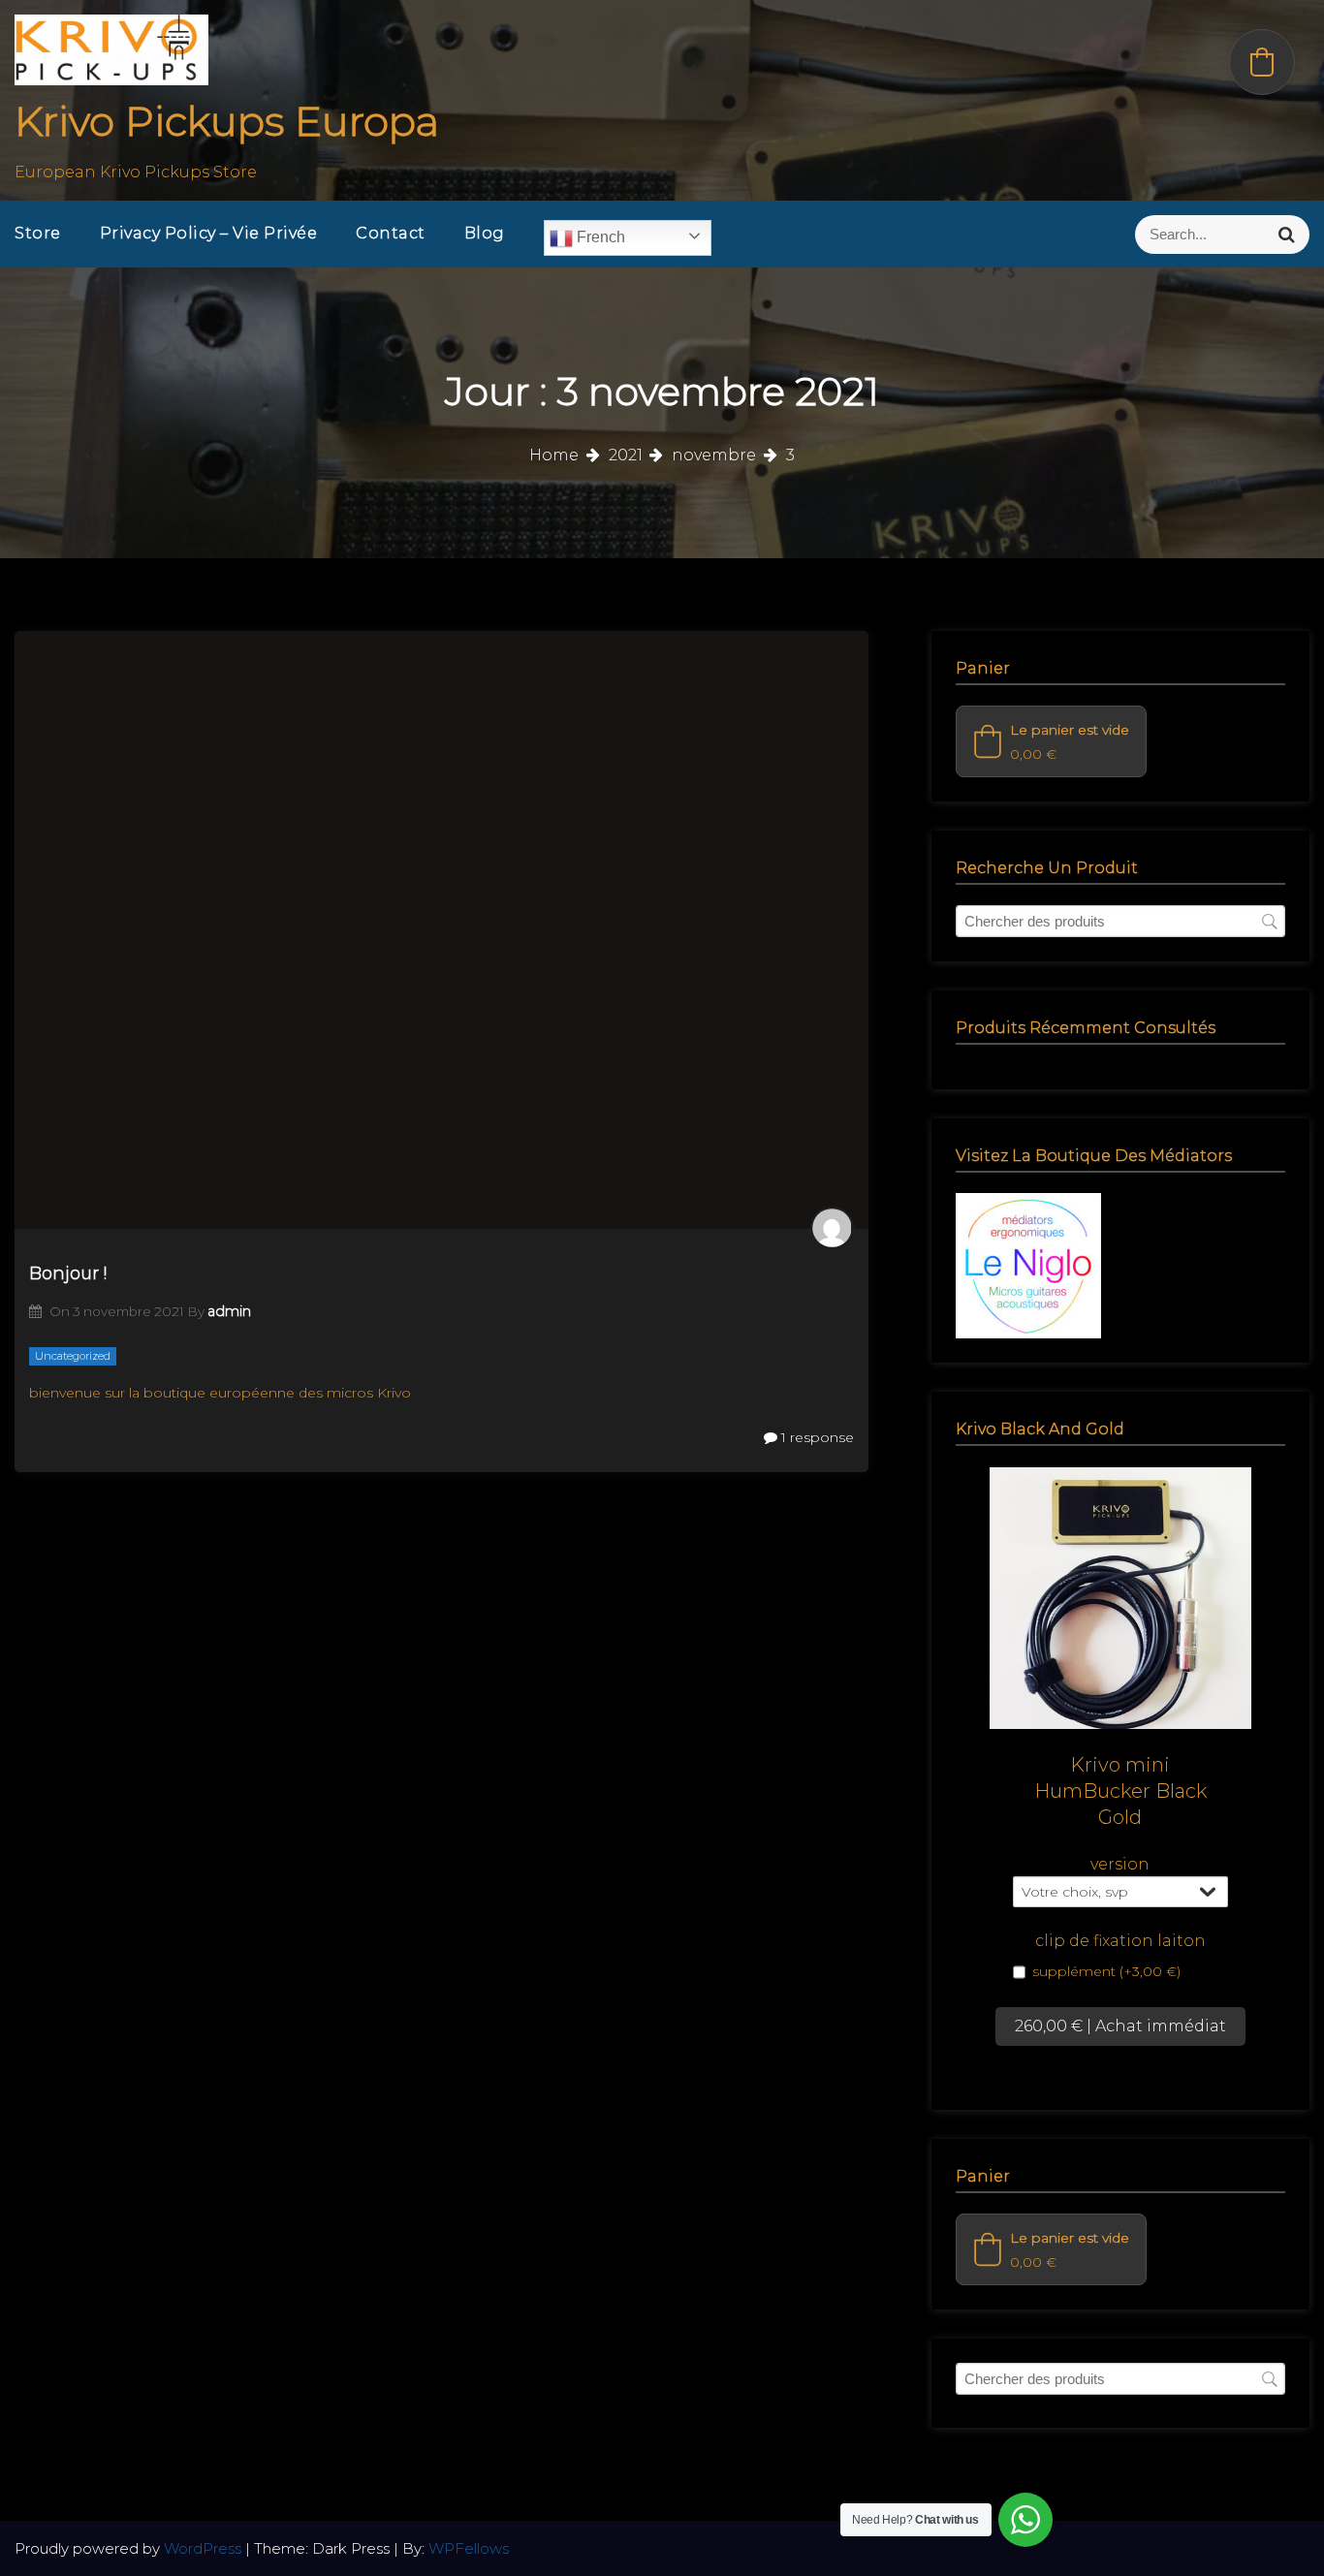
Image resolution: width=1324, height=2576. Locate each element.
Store (38, 233)
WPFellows (469, 2548)
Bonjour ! (68, 1273)
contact (391, 233)
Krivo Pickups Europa (227, 121)
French (599, 237)
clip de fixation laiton (1120, 1941)
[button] (1051, 741)
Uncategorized (73, 1356)
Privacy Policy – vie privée (209, 233)
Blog (485, 233)
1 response (816, 1437)
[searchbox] (1120, 921)
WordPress (205, 2548)
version (1120, 1864)
